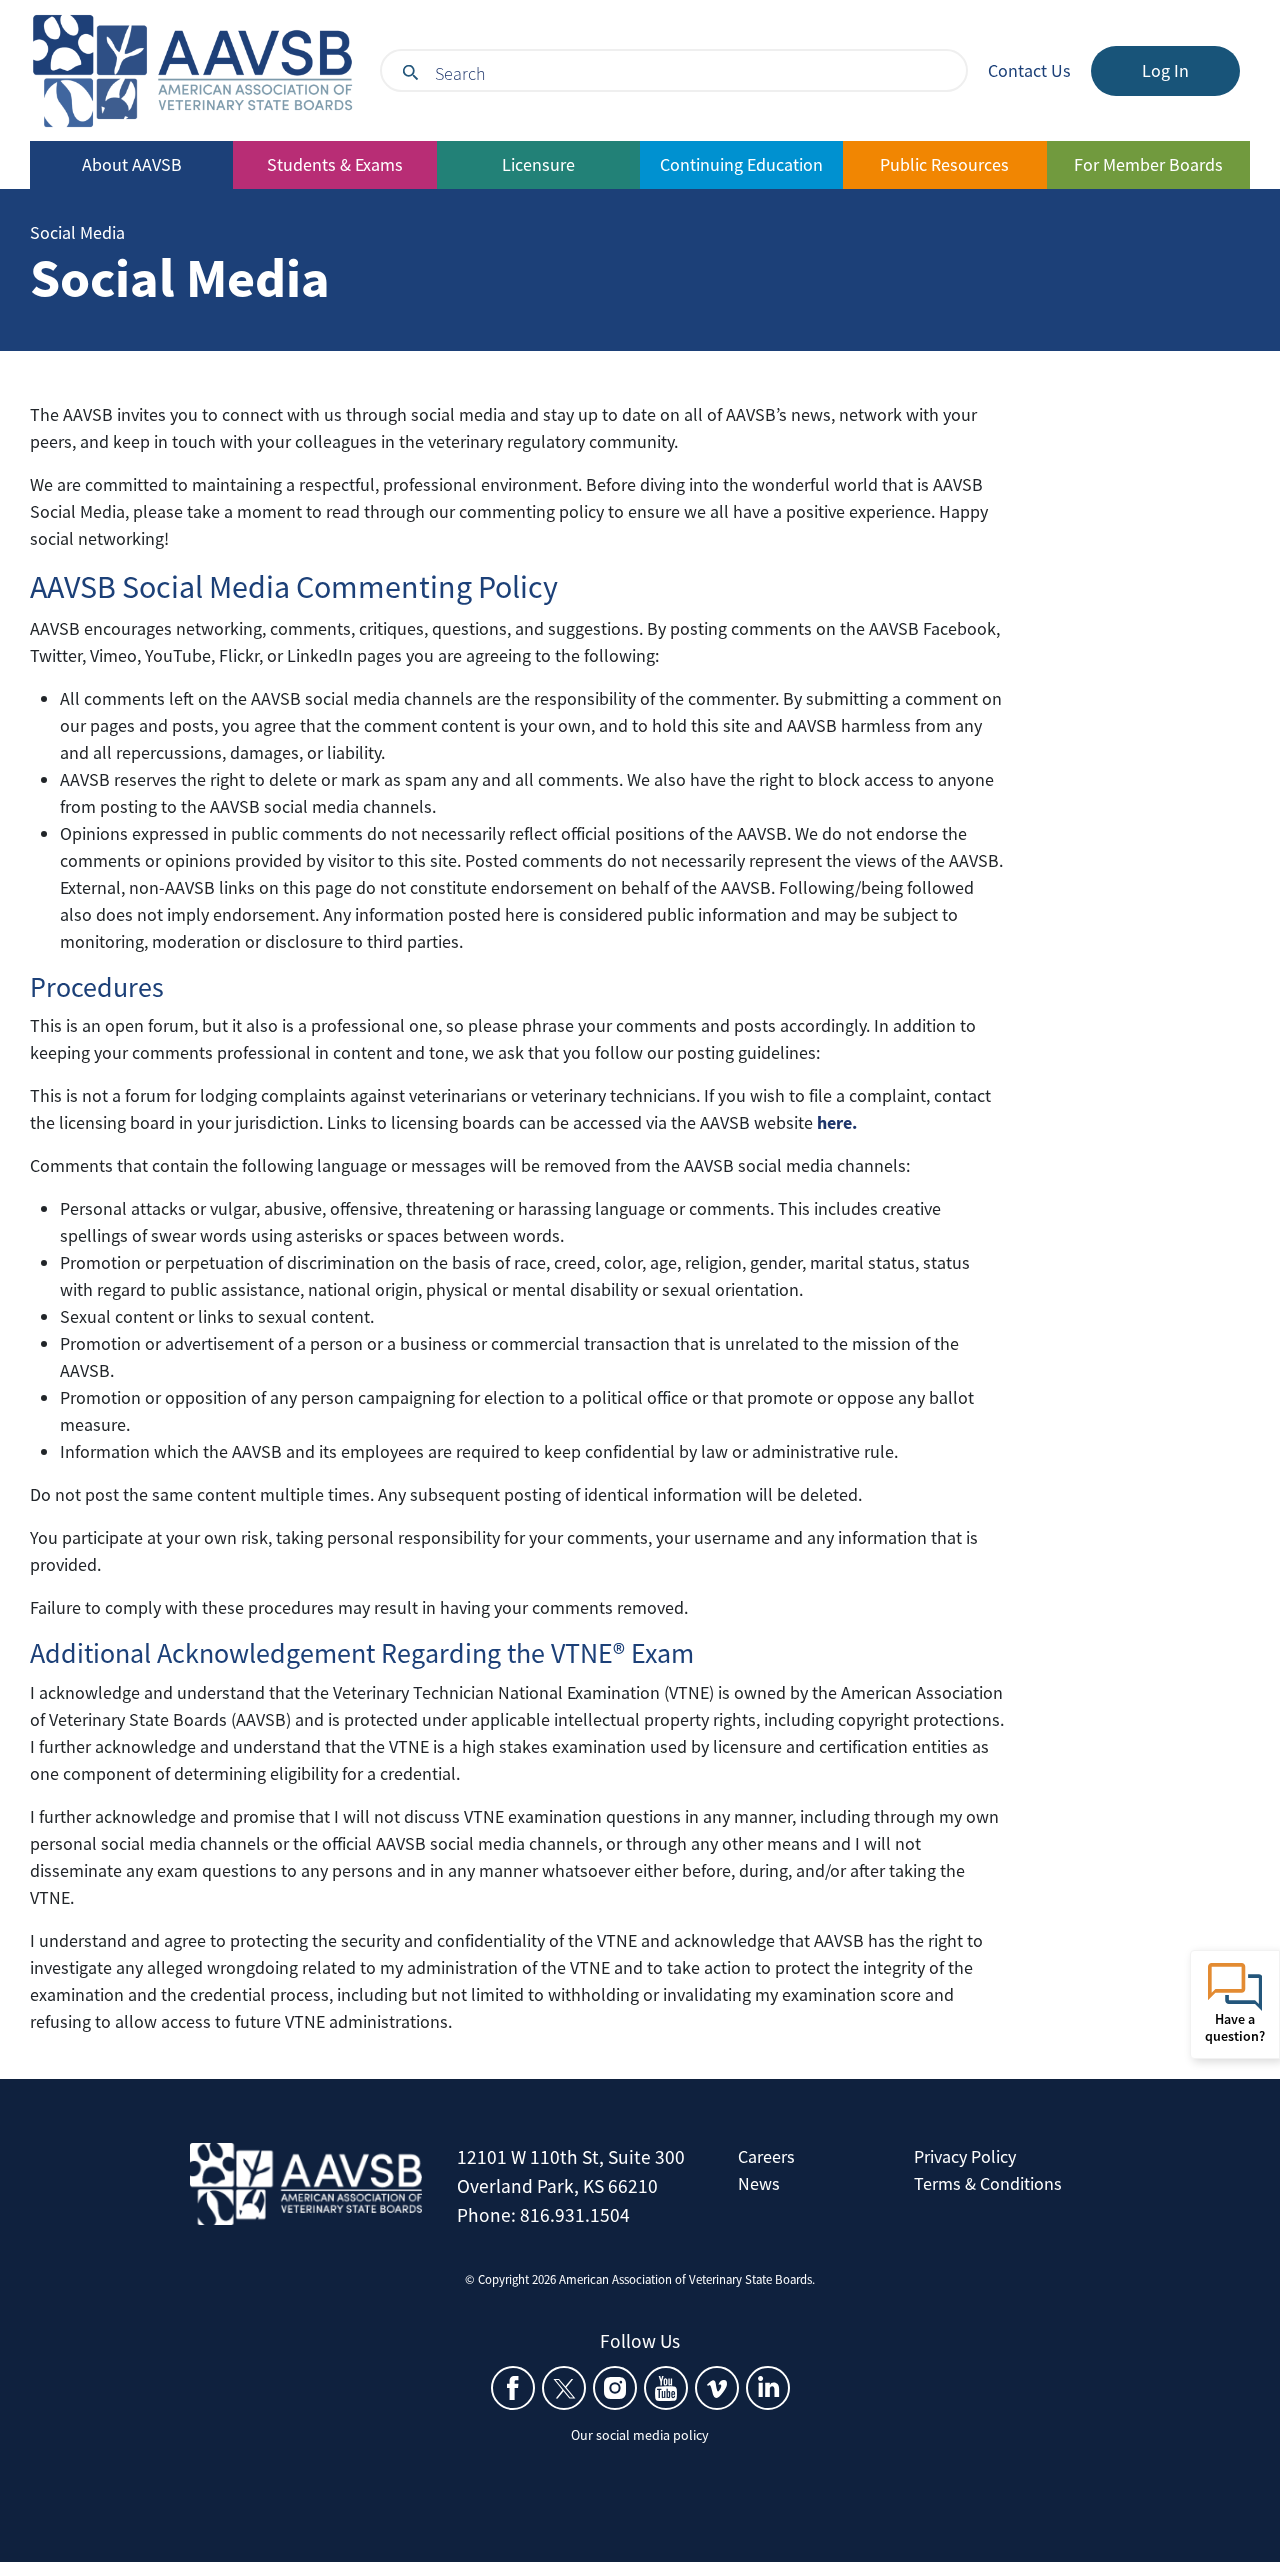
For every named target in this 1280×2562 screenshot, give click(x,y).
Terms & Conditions (988, 2183)
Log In (1165, 70)
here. (837, 1122)
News (759, 2183)
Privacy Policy (965, 2156)
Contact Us (1029, 70)
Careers (766, 2156)
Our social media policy (640, 2435)
